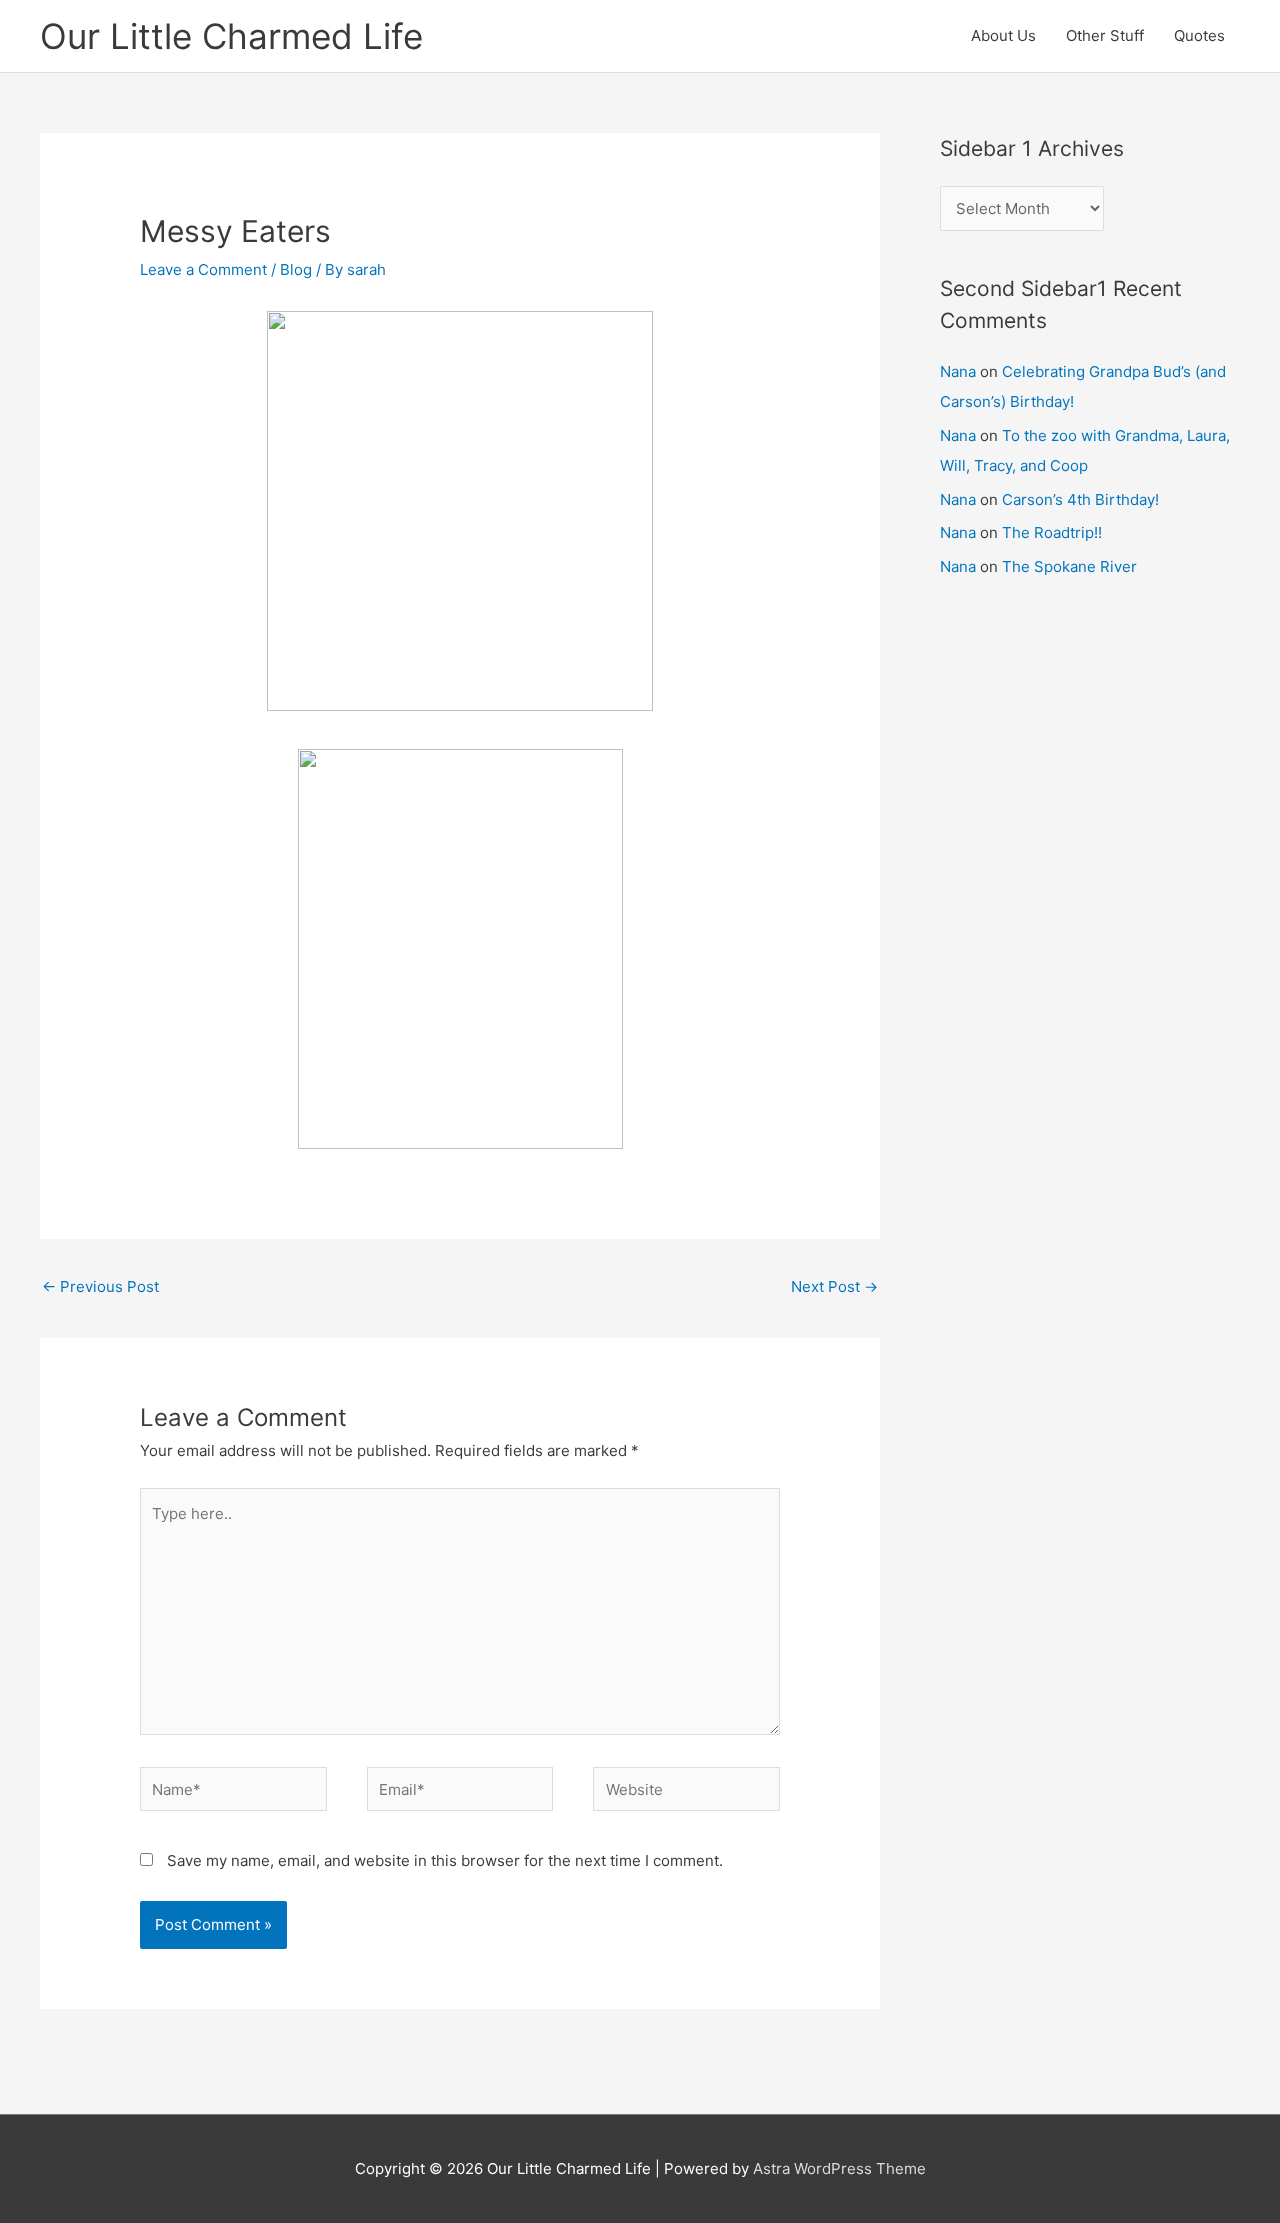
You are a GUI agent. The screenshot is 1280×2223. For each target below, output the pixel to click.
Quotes (1199, 35)
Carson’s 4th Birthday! (1080, 499)
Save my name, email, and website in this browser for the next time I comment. (445, 1860)
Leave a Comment (203, 269)
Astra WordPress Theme (839, 2168)
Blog (296, 269)
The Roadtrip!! (1052, 532)
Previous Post (100, 1286)
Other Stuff (1105, 35)
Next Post (834, 1286)
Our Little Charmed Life (231, 36)
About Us (1003, 35)
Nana (958, 371)
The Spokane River (1069, 566)
